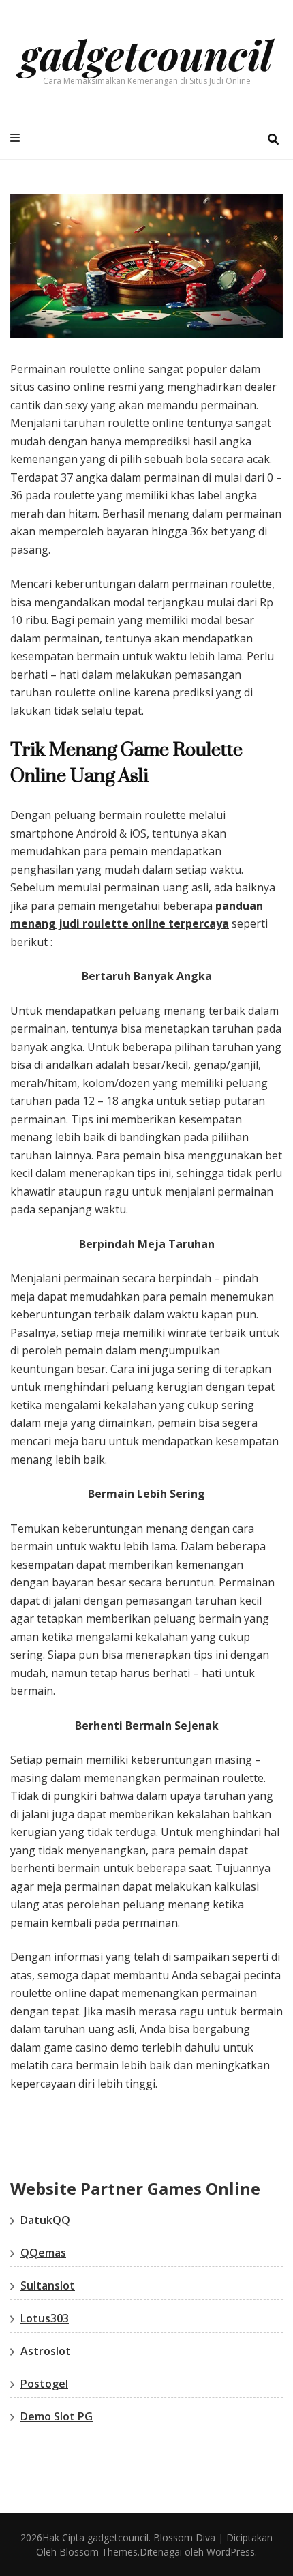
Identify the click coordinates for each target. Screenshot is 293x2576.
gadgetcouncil (146, 54)
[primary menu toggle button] (17, 138)
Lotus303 (45, 2318)
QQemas (43, 2253)
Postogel (44, 2384)
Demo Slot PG (57, 2416)
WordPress (231, 2552)
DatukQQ (45, 2220)
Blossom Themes (97, 2552)
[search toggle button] (273, 139)
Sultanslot (48, 2285)
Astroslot (46, 2351)
